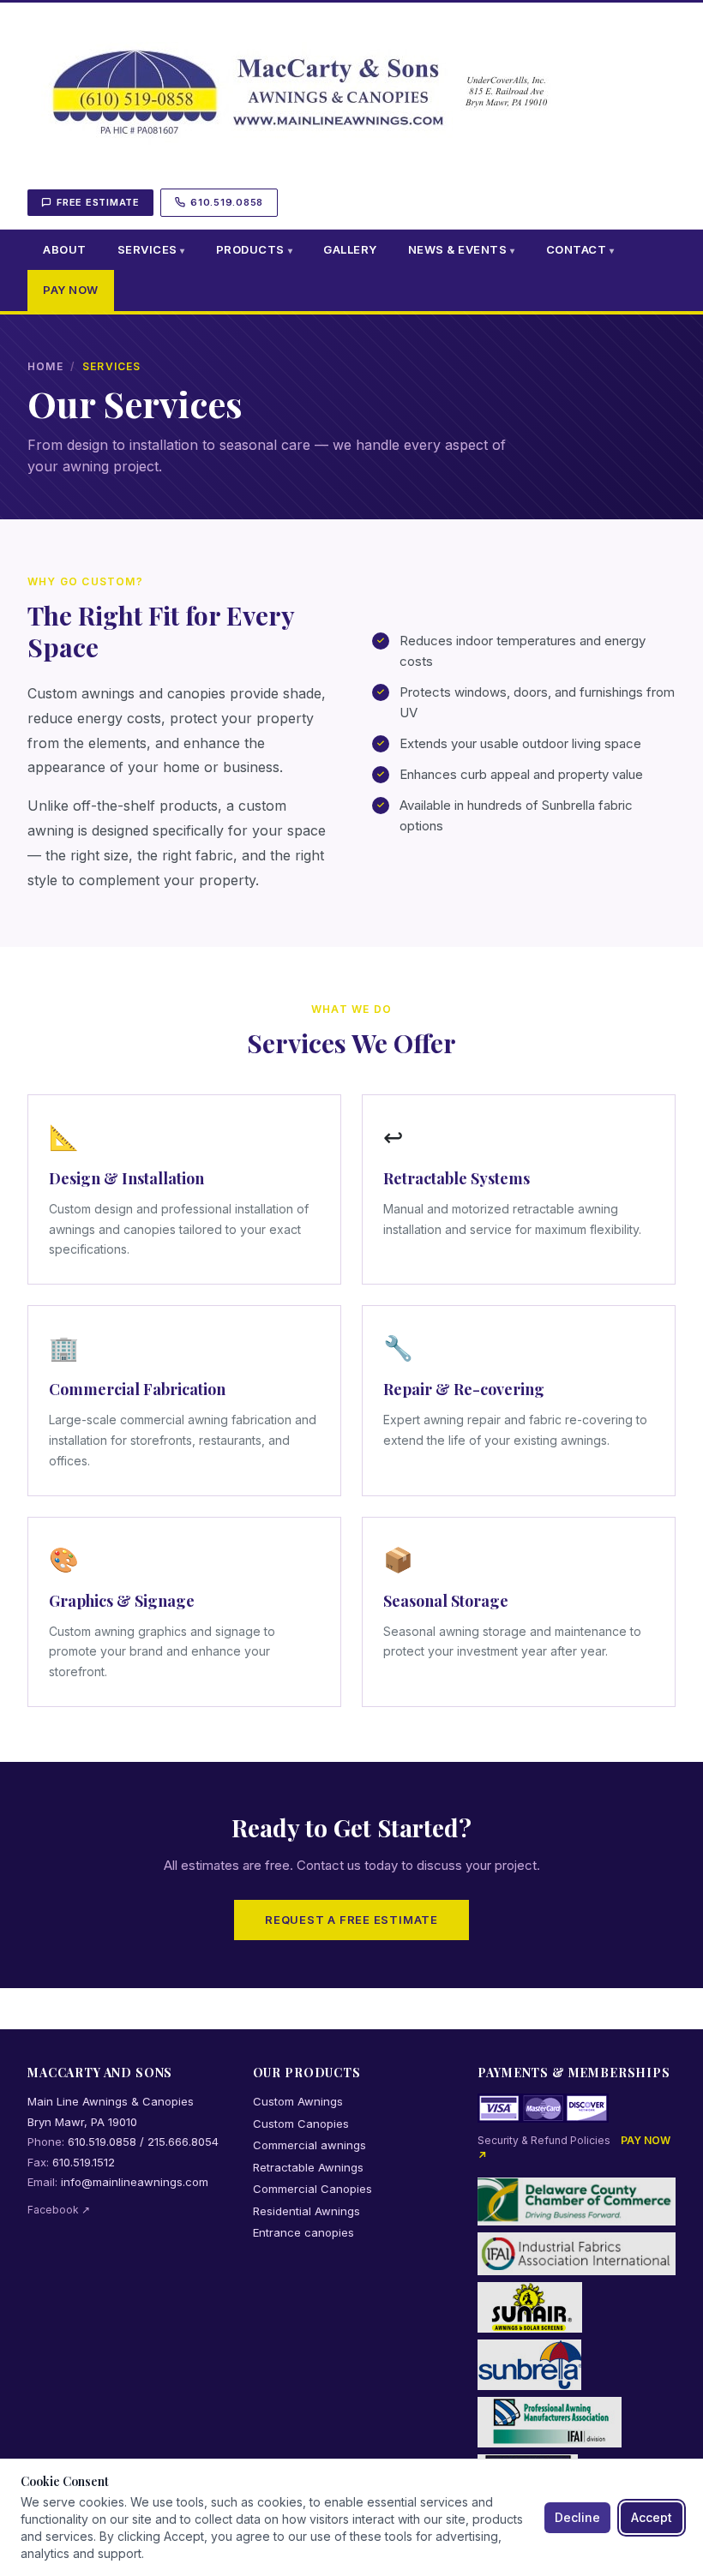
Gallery (350, 249)
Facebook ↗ (59, 2210)
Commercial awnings (309, 2145)
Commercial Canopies (312, 2189)
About (65, 249)
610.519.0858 (227, 202)
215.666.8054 (183, 2142)
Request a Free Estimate (351, 1920)
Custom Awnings (298, 2101)
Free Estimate (98, 202)
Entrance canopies (303, 2232)
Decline (577, 2517)
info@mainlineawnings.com (135, 2182)
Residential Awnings (306, 2211)
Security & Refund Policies (544, 2140)
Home (45, 366)
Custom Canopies (301, 2124)
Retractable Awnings (308, 2167)
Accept (652, 2517)
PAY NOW (71, 290)
